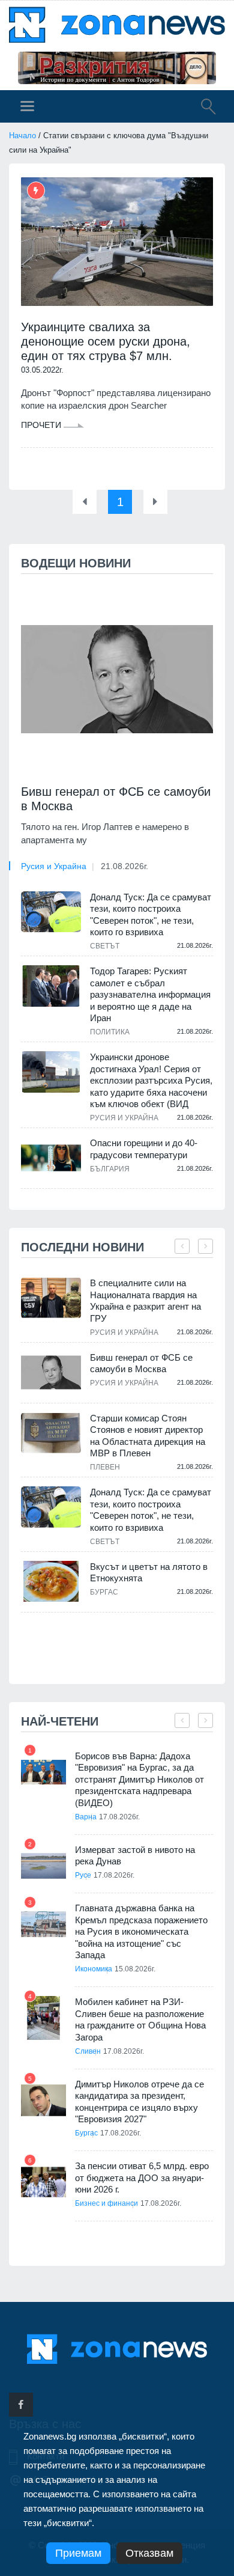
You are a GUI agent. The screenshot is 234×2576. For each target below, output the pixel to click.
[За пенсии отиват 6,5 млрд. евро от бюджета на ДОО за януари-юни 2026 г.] (43, 2182)
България (110, 1169)
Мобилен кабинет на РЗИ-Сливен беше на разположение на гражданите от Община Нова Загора (140, 2019)
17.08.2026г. (119, 1817)
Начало (22, 136)
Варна (86, 1817)
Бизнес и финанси (106, 2203)
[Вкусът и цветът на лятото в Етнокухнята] (51, 1582)
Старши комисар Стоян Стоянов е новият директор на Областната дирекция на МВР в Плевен (148, 1436)
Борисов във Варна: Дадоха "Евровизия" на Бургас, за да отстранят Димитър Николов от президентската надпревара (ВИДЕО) (139, 1779)
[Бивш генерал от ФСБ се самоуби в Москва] (117, 679)
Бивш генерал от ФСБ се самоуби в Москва (116, 799)
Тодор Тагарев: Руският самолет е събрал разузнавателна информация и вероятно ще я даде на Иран (150, 994)
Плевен (105, 1467)
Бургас (104, 1592)
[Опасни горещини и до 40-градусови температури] (51, 1158)
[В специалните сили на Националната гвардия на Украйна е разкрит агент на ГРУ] (51, 1298)
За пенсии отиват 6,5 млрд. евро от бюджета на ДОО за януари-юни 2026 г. (142, 2178)
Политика (110, 1032)
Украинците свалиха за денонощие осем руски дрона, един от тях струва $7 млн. (106, 341)
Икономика (94, 1969)
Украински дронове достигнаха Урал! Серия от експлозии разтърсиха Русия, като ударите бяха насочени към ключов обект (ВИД (151, 1080)
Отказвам (149, 2553)
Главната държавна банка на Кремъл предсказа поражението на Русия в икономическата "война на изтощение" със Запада (141, 1931)
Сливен (88, 2051)
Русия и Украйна (54, 866)
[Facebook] (21, 2405)
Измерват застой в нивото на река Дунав (135, 1856)
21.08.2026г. (124, 866)
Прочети (42, 425)
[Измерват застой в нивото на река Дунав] (43, 1866)
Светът (105, 946)
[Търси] (202, 108)
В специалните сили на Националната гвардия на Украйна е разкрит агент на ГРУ (145, 1301)
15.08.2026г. (135, 1969)
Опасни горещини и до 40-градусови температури (144, 1149)
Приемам (78, 2553)
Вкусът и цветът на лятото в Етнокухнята (149, 1573)
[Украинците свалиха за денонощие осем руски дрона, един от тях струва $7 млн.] (117, 242)
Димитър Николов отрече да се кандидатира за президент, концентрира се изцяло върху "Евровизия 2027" (139, 2102)
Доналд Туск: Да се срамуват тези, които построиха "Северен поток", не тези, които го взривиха (151, 915)
